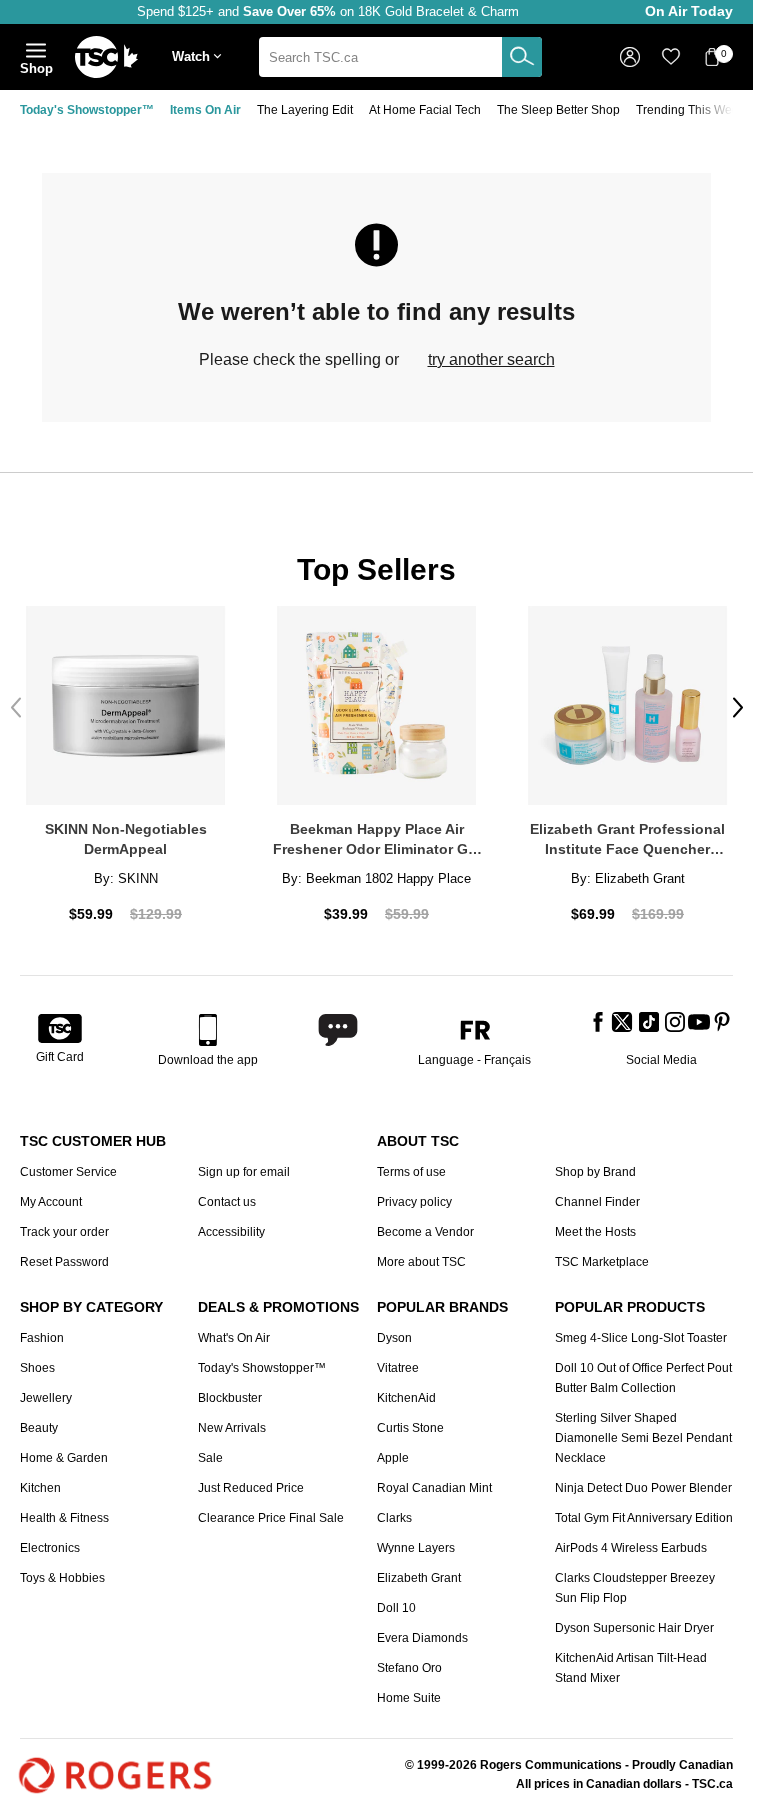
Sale (210, 1458)
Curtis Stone (410, 1428)
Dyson (394, 1338)
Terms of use (411, 1172)
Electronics (50, 1548)
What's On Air (234, 1338)
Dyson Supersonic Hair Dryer (634, 1628)
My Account (51, 1202)
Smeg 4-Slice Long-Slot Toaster (641, 1338)
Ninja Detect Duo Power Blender (643, 1488)
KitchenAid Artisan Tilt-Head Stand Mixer (631, 1668)
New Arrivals (232, 1428)
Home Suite (409, 1698)
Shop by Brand (595, 1172)
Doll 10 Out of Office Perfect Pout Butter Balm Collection (643, 1378)
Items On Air (205, 110)
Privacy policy (414, 1202)
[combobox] (400, 57)
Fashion (42, 1338)
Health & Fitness (64, 1518)
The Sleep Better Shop (558, 110)
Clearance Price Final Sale (271, 1518)
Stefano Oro (409, 1668)
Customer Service (68, 1172)
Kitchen (40, 1488)
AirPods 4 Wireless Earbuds (631, 1548)
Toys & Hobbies (62, 1578)
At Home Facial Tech (425, 110)
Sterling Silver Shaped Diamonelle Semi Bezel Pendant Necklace (643, 1438)
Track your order (64, 1232)
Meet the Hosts (595, 1232)
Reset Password (64, 1262)
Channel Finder (597, 1202)
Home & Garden (64, 1458)
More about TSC (421, 1262)
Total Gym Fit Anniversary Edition (644, 1518)
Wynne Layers (416, 1548)
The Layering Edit (305, 110)
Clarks (394, 1518)
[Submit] (522, 57)
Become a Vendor (425, 1232)
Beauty (39, 1428)
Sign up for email (244, 1172)
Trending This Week (690, 110)
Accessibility (231, 1232)
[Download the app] (208, 1030)
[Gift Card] (60, 1030)
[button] (201, 57)
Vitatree (398, 1368)
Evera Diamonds (422, 1638)
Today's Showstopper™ (87, 110)
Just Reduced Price (251, 1488)
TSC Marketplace (602, 1262)
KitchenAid (406, 1398)
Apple (393, 1458)
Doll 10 (396, 1608)
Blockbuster (230, 1398)
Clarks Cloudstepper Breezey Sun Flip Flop (635, 1588)
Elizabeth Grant (419, 1578)
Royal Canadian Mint (434, 1488)
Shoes (37, 1368)
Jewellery (46, 1398)
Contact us (227, 1202)
